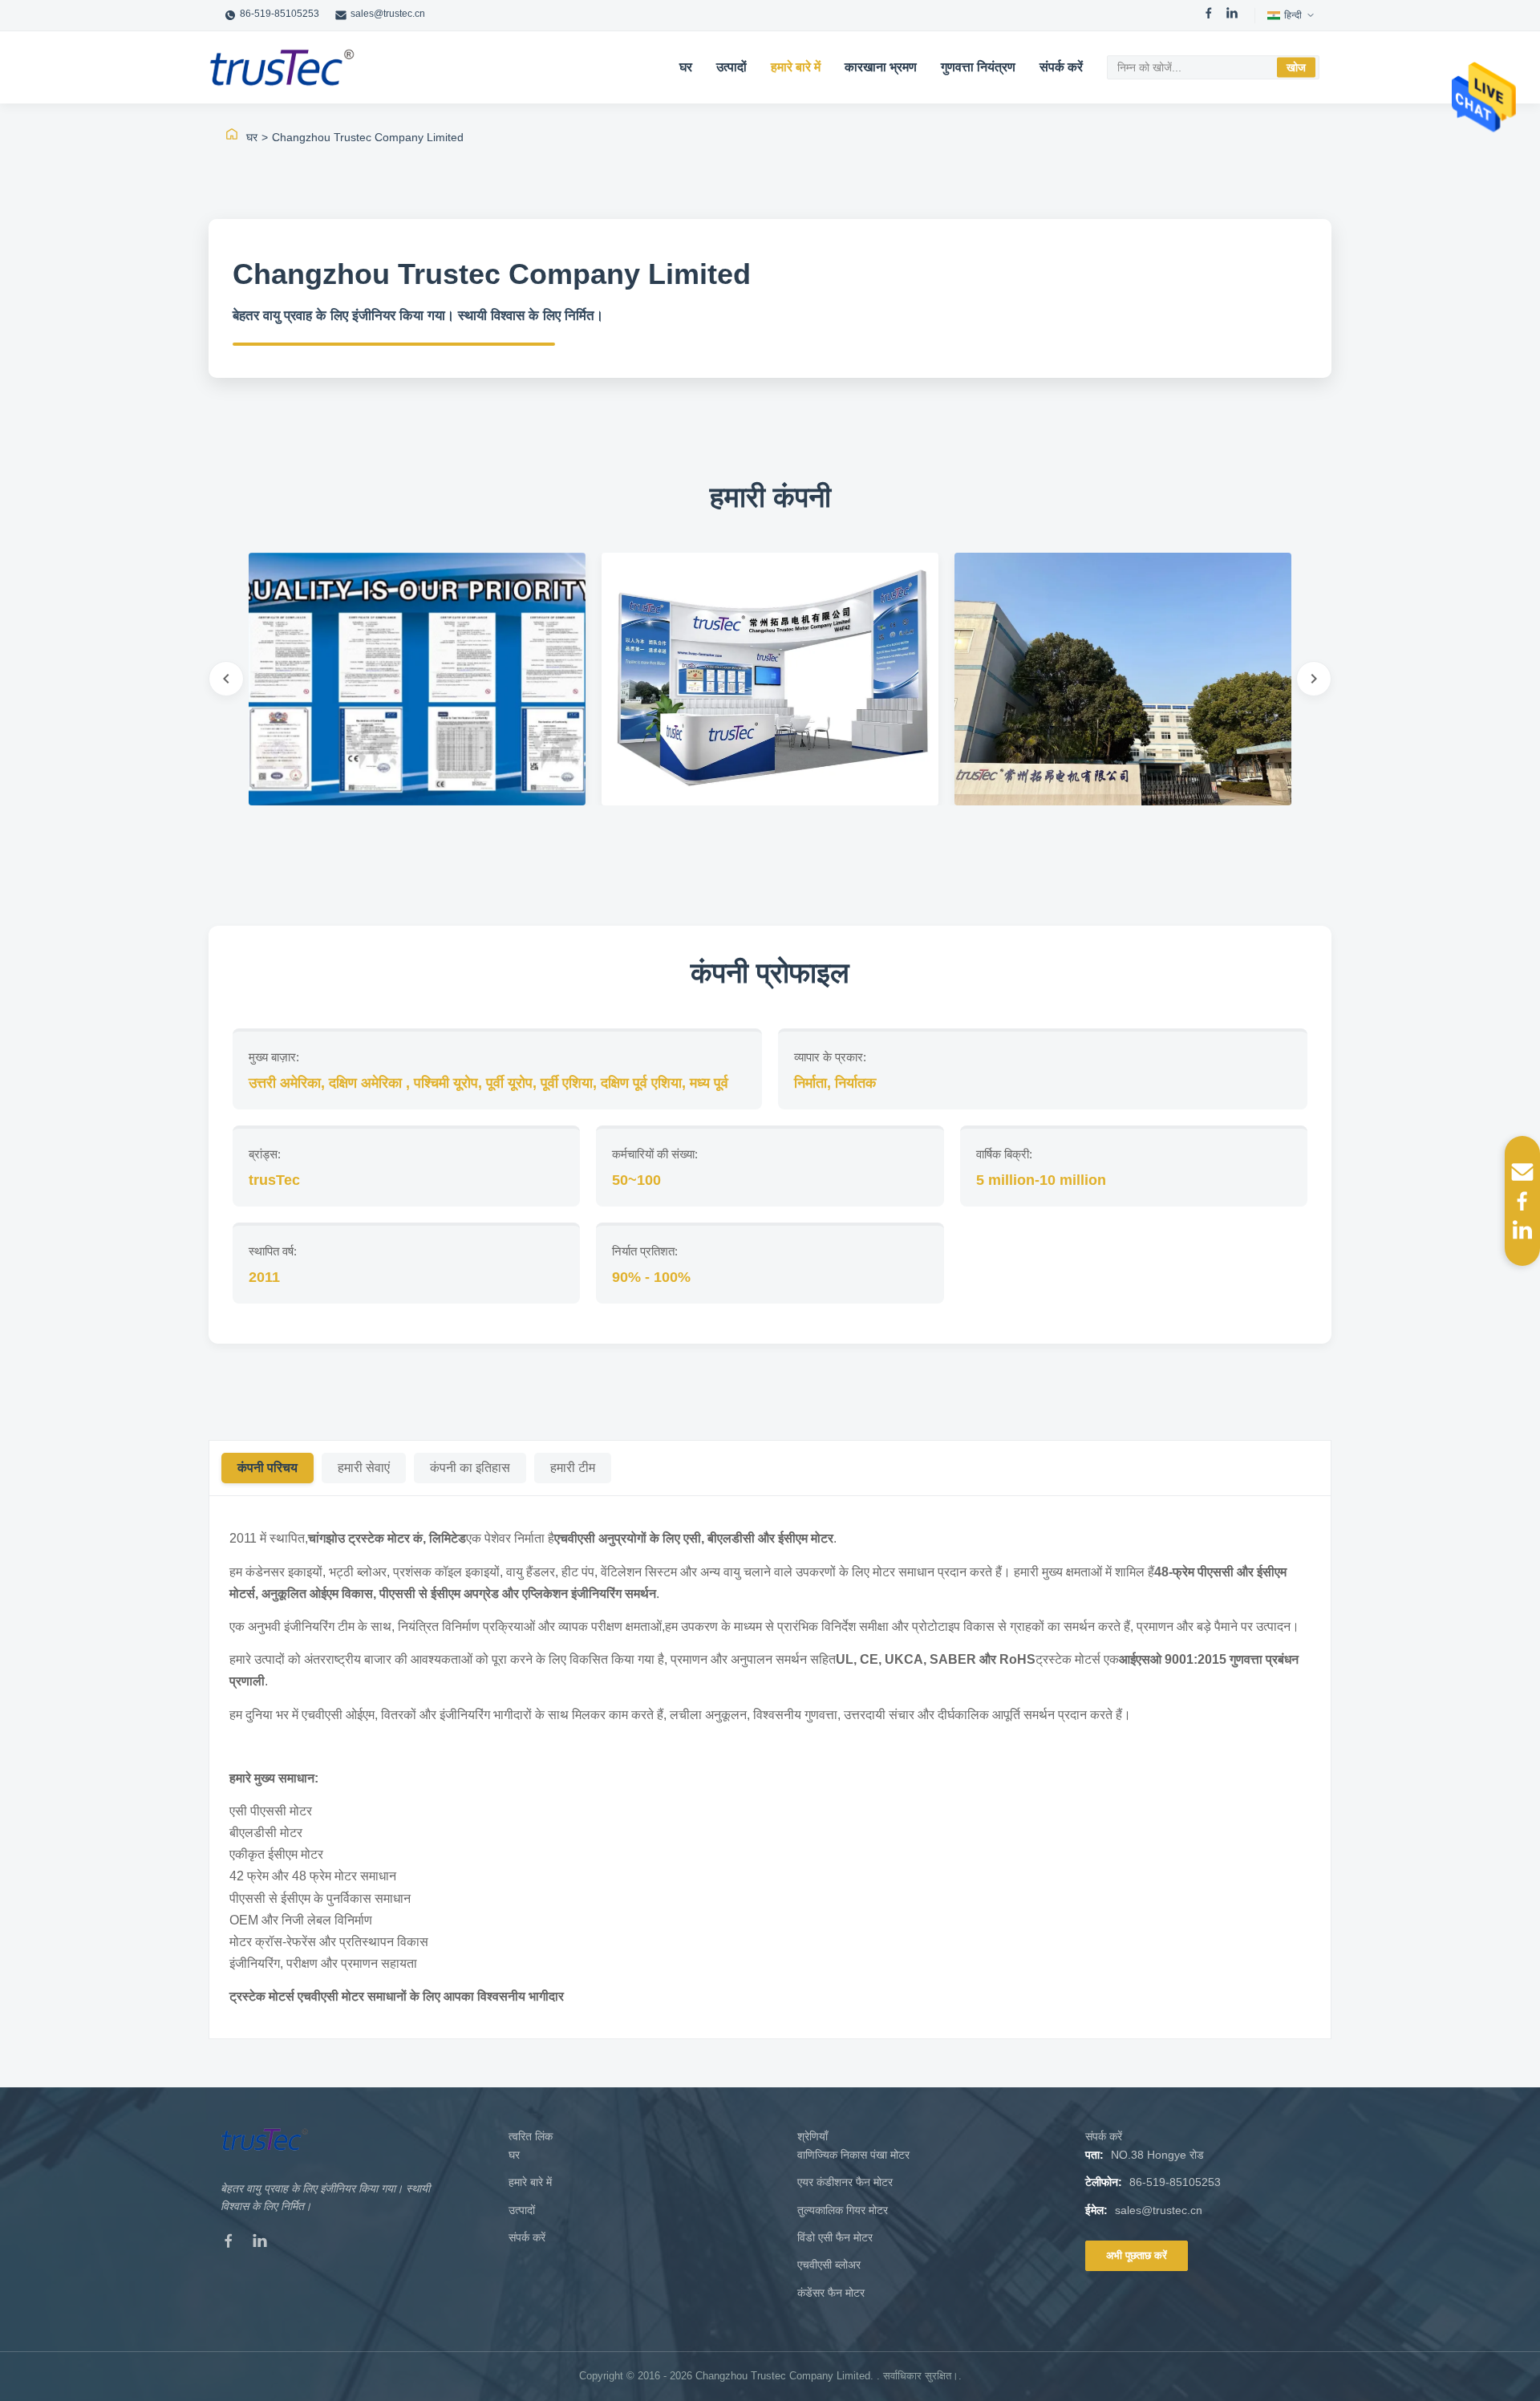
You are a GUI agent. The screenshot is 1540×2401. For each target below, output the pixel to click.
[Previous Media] (226, 679)
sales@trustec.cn (388, 14)
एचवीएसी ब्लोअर (829, 2265)
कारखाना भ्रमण (881, 67)
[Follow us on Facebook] (1522, 1201)
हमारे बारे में (796, 67)
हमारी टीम (573, 1468)
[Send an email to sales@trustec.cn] (1522, 1172)
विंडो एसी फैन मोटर (835, 2237)
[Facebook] (1209, 15)
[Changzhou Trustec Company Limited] (282, 67)
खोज (1296, 67)
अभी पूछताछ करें (1137, 2255)
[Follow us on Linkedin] (1522, 1230)
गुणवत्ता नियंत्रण (978, 67)
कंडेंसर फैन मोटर (831, 2293)
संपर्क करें (1061, 67)
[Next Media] (1314, 679)
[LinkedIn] (1232, 15)
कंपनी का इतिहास (470, 1468)
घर (686, 67)
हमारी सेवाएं (364, 1468)
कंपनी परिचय (267, 1468)
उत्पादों (731, 67)
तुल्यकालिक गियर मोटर (843, 2210)
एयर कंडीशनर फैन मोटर (845, 2182)
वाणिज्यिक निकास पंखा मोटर (853, 2155)
